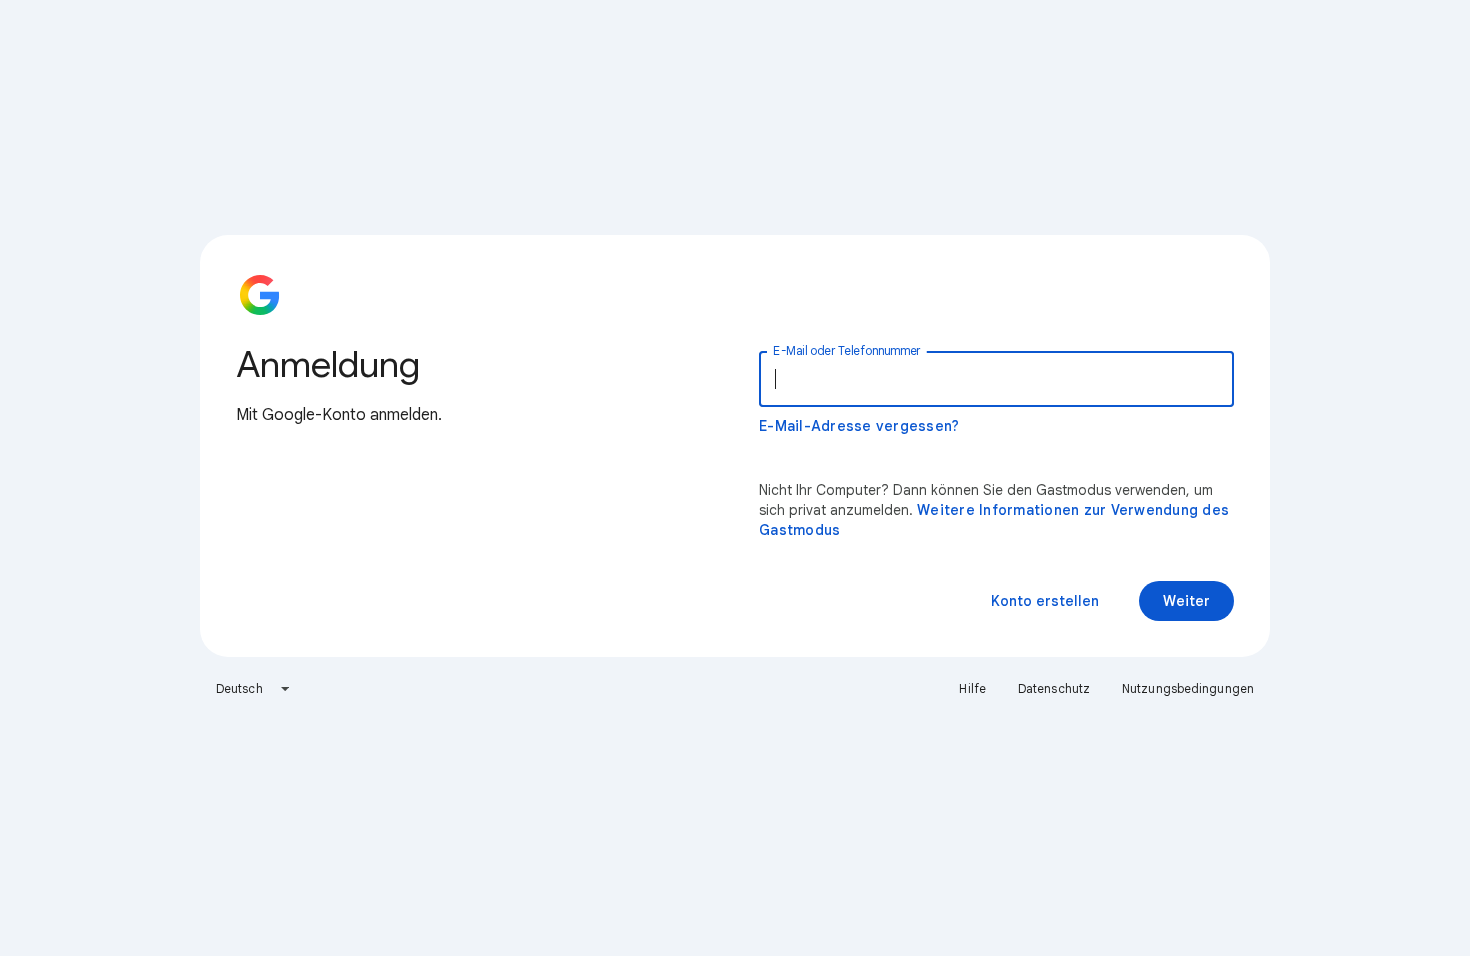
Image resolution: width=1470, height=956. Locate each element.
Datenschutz (1054, 688)
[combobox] (253, 689)
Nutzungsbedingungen (1188, 688)
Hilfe (972, 688)
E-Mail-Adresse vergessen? (859, 426)
